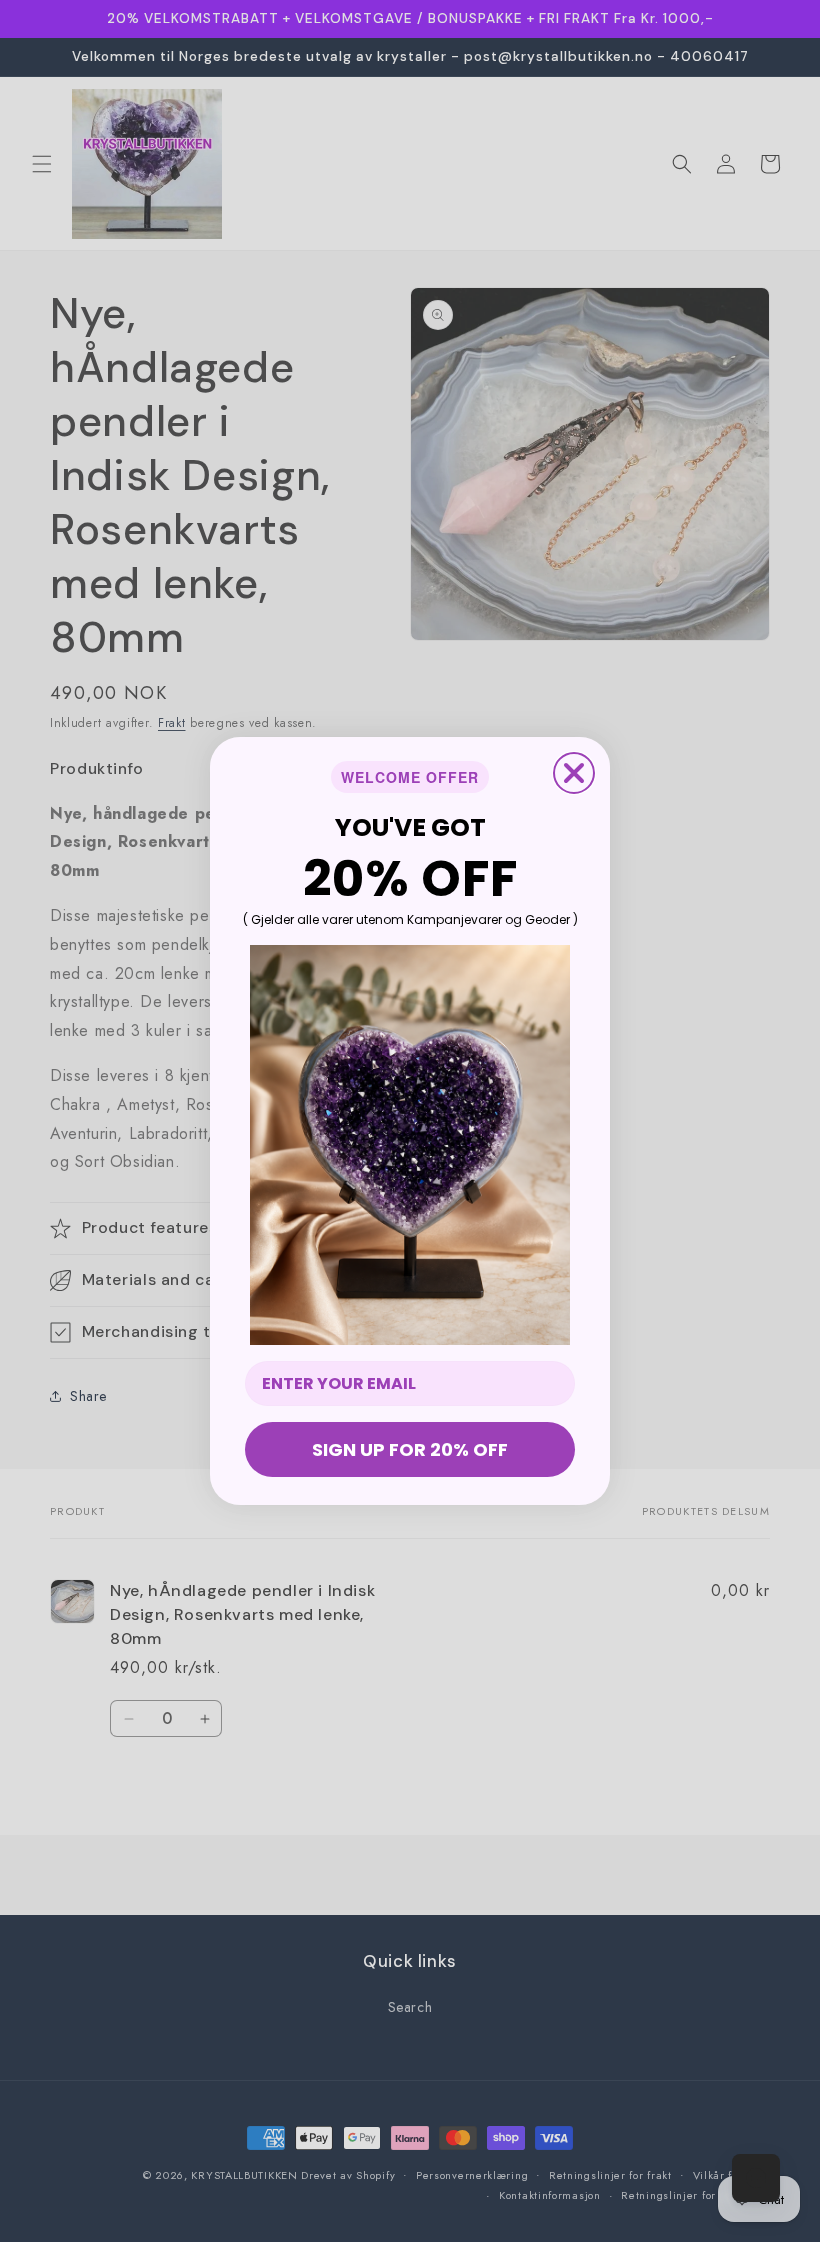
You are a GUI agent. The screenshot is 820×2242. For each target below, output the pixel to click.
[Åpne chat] (756, 2178)
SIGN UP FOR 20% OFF (410, 1449)
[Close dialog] (574, 773)
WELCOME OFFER (410, 777)
